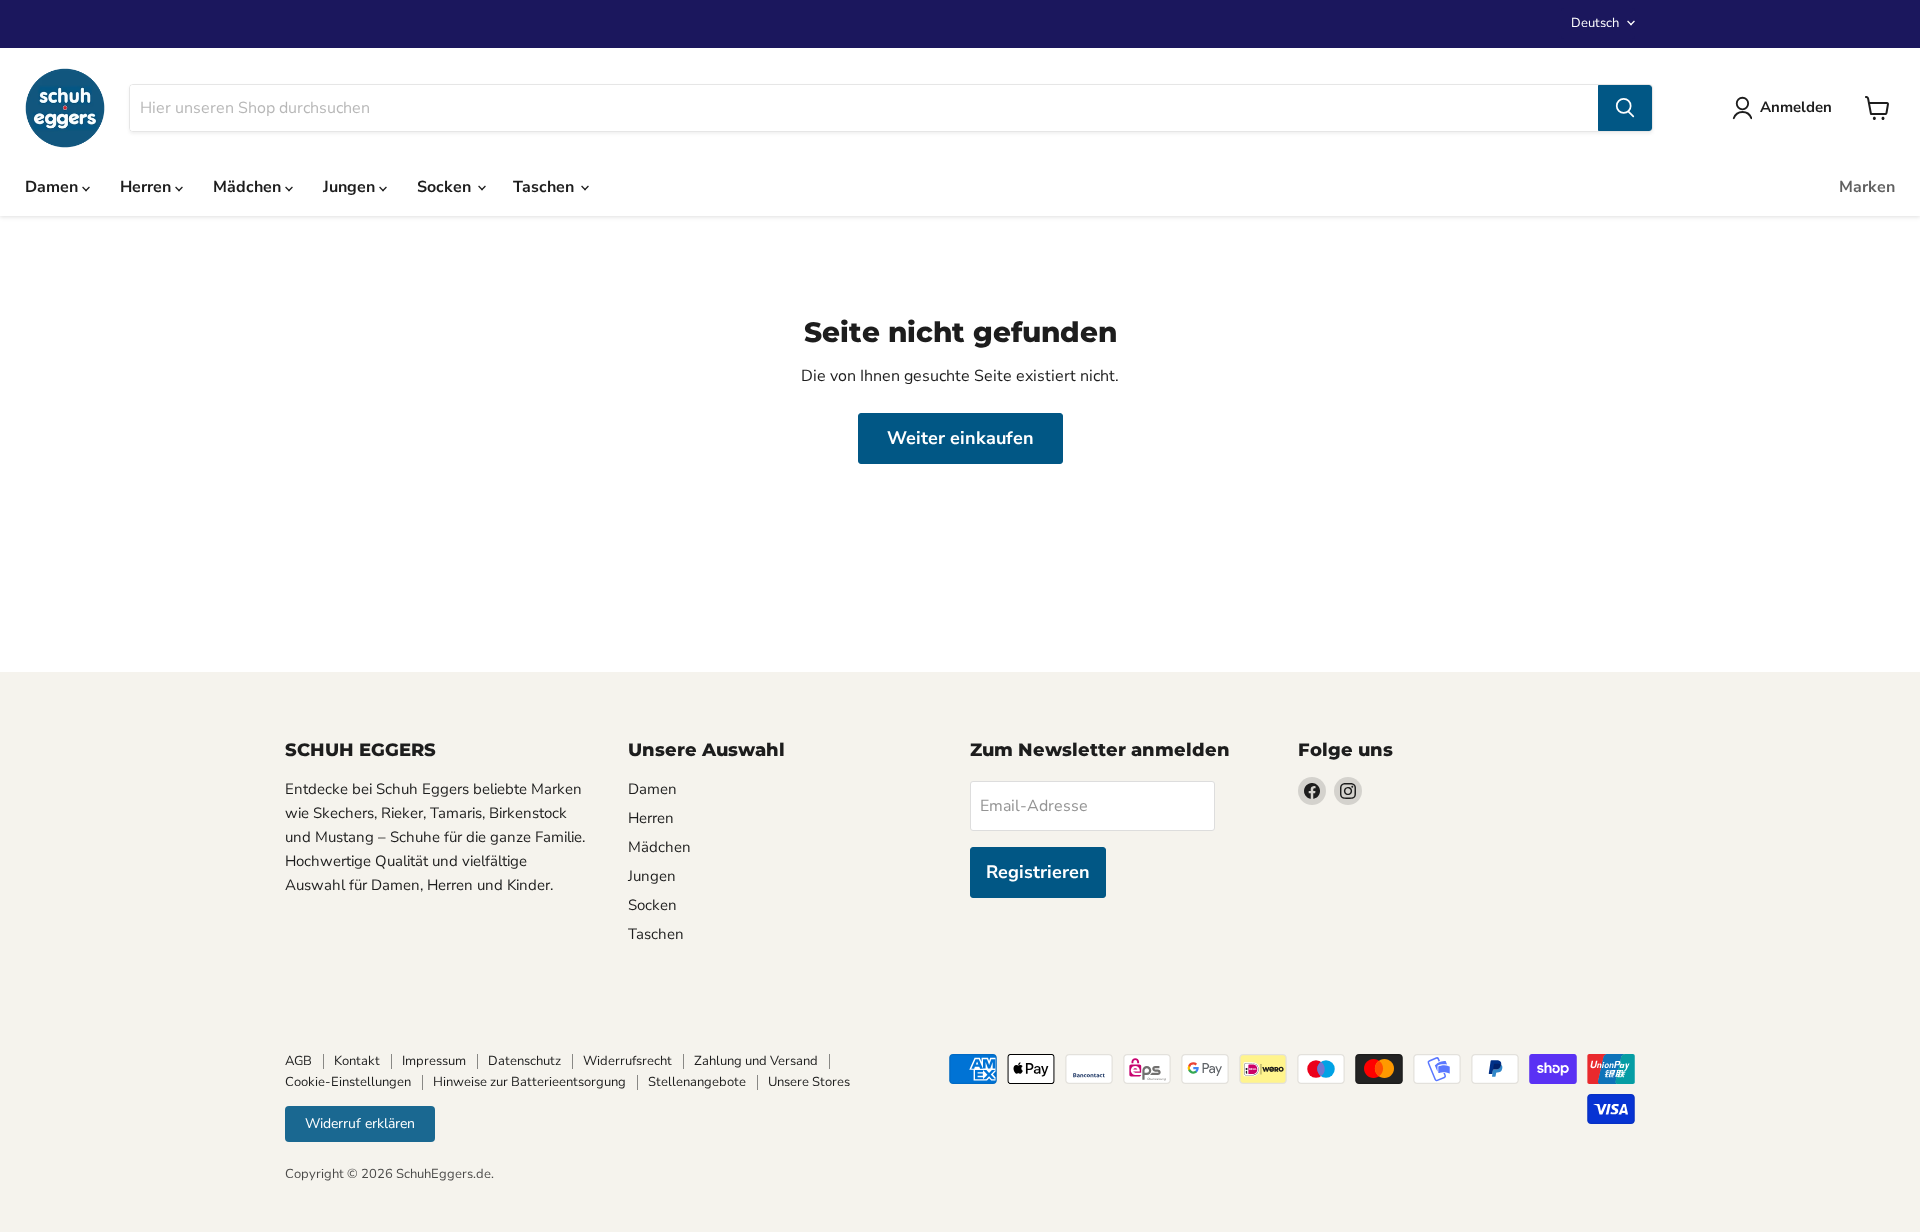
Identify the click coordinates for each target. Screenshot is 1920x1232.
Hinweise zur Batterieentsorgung (529, 1082)
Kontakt (357, 1061)
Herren (147, 187)
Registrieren (1038, 872)
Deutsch (1595, 23)
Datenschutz (524, 1061)
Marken (1867, 187)
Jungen (351, 187)
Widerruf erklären (360, 1123)
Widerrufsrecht (627, 1061)
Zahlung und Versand (756, 1061)
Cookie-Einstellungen (348, 1082)
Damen (53, 187)
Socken (446, 187)
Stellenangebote (697, 1082)
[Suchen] (1625, 108)
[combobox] (864, 108)
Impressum (434, 1061)
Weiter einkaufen (960, 438)
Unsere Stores (809, 1082)
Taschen (545, 187)
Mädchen (249, 187)
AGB (298, 1061)
